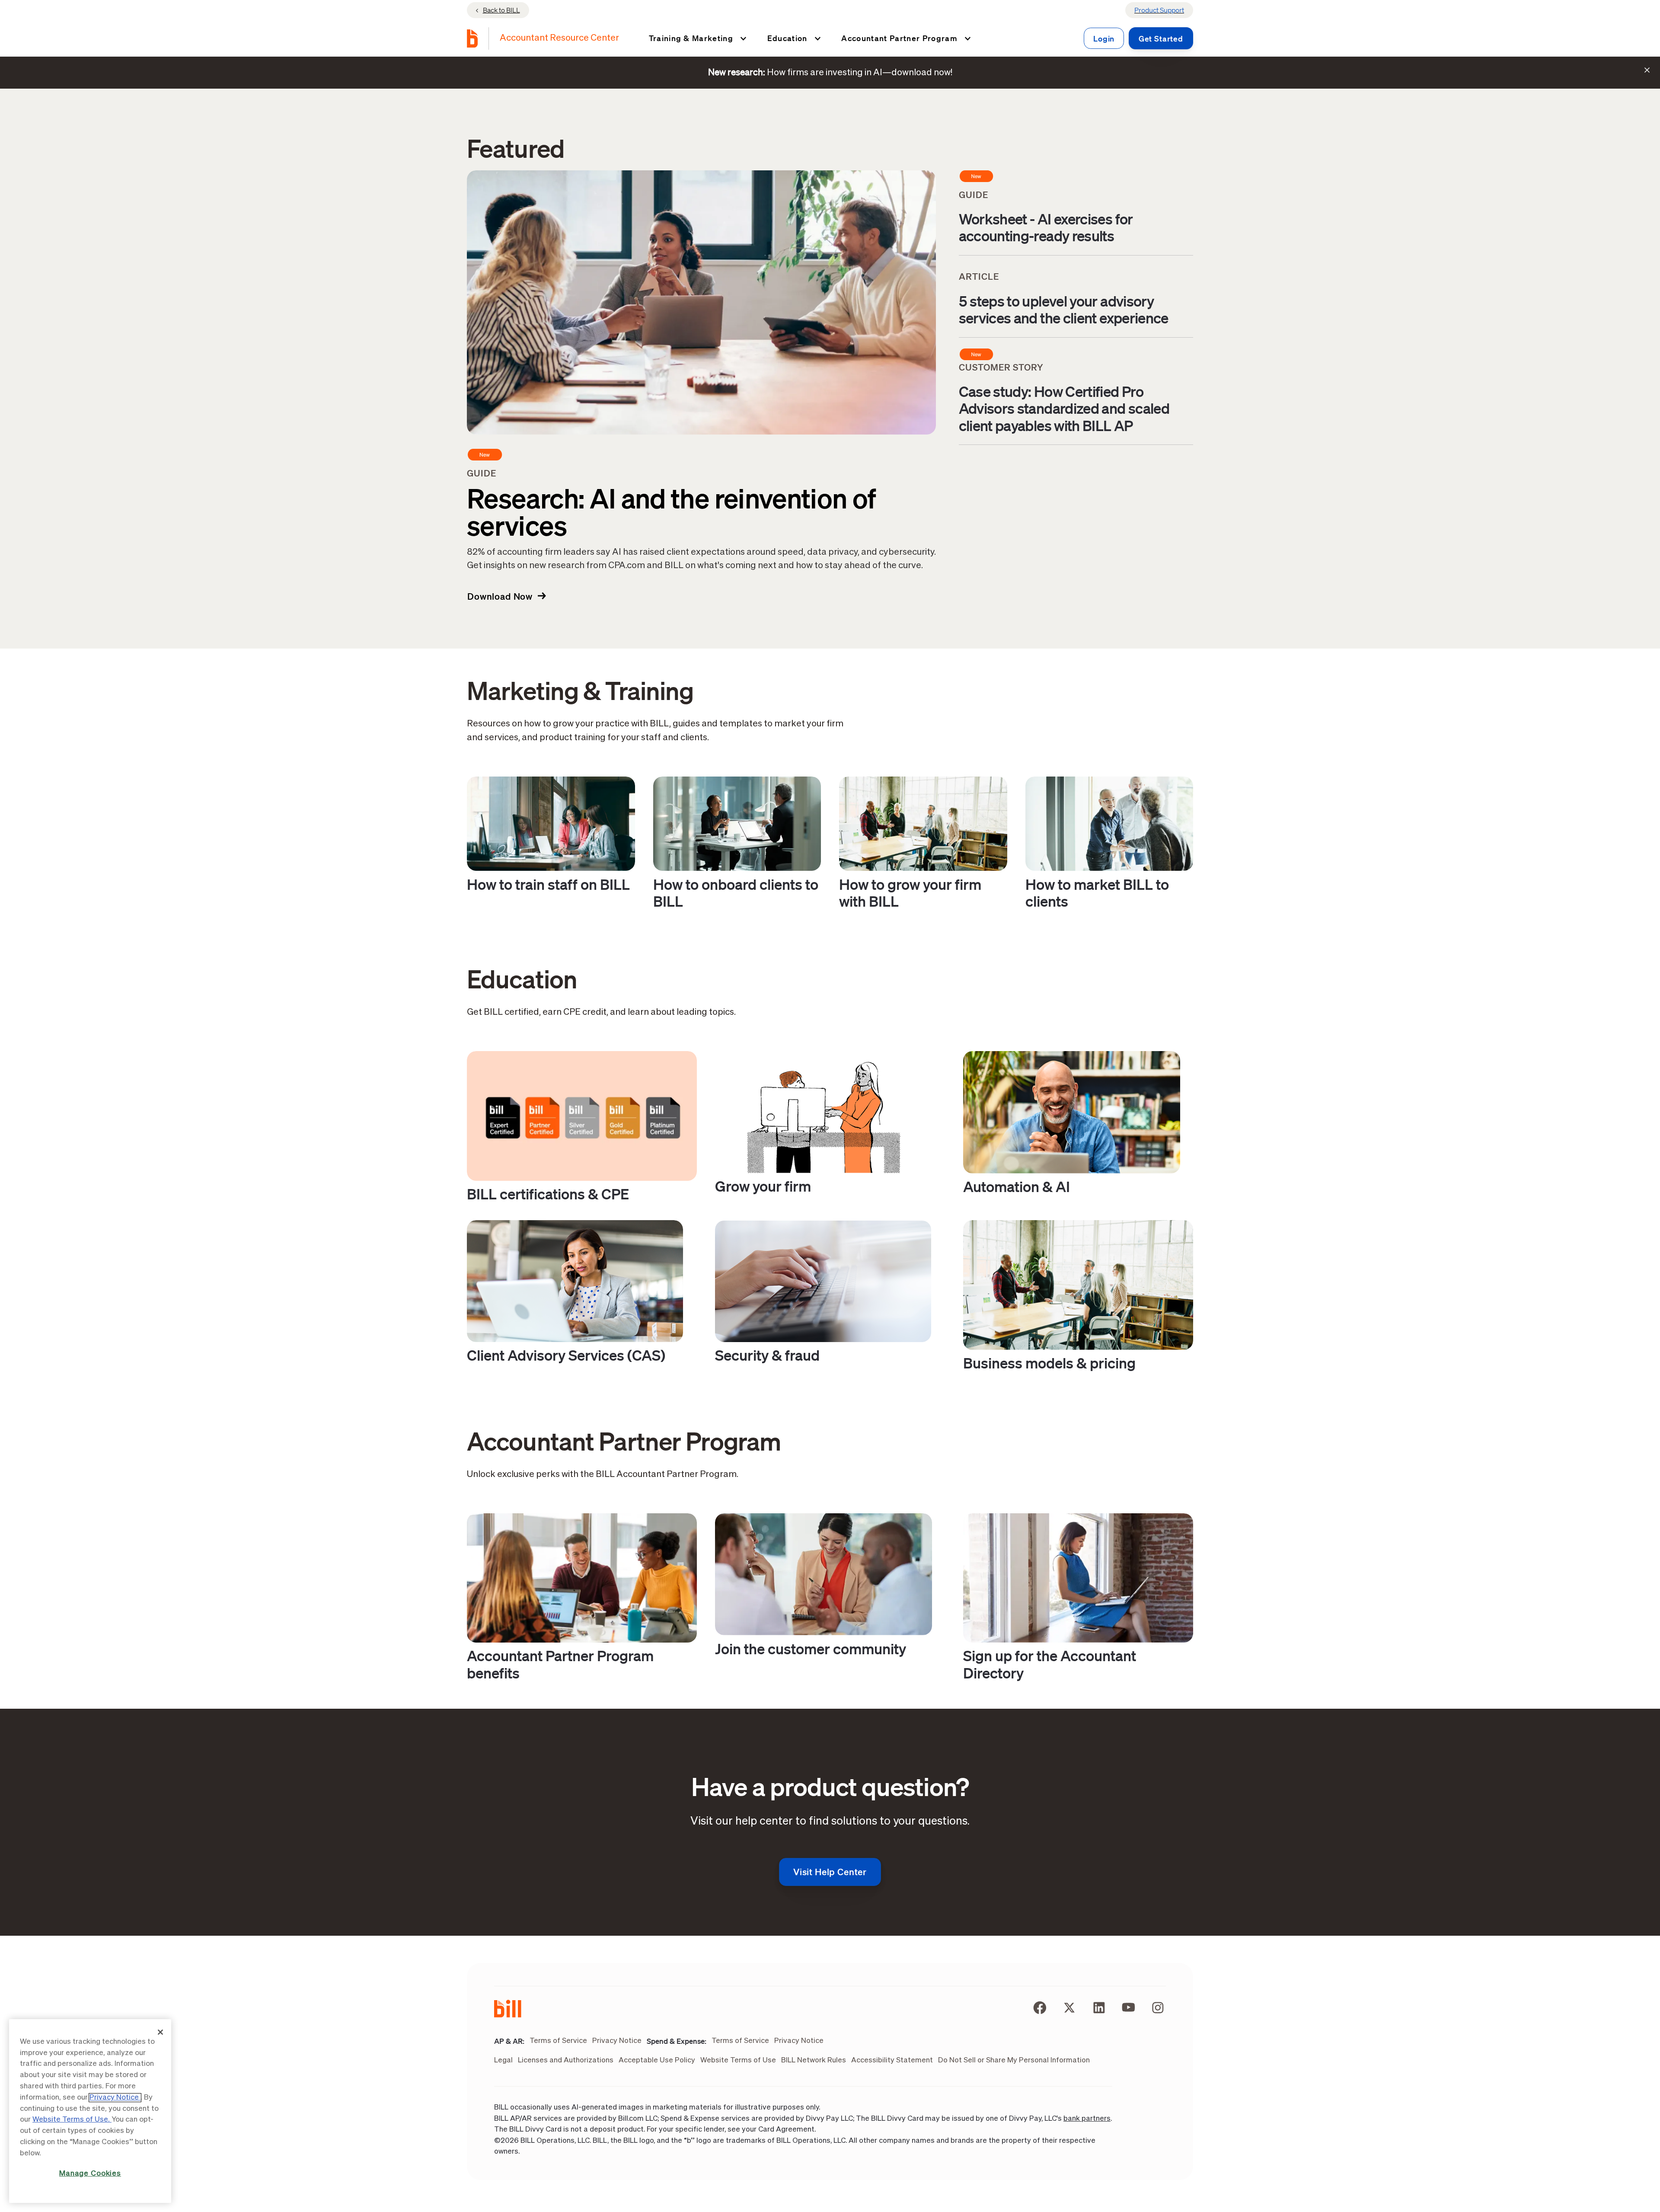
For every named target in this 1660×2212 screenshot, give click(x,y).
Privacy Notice (115, 2098)
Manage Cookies (90, 2174)
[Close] (160, 2032)
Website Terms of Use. (72, 2120)
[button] (696, 38)
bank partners (1087, 2119)
